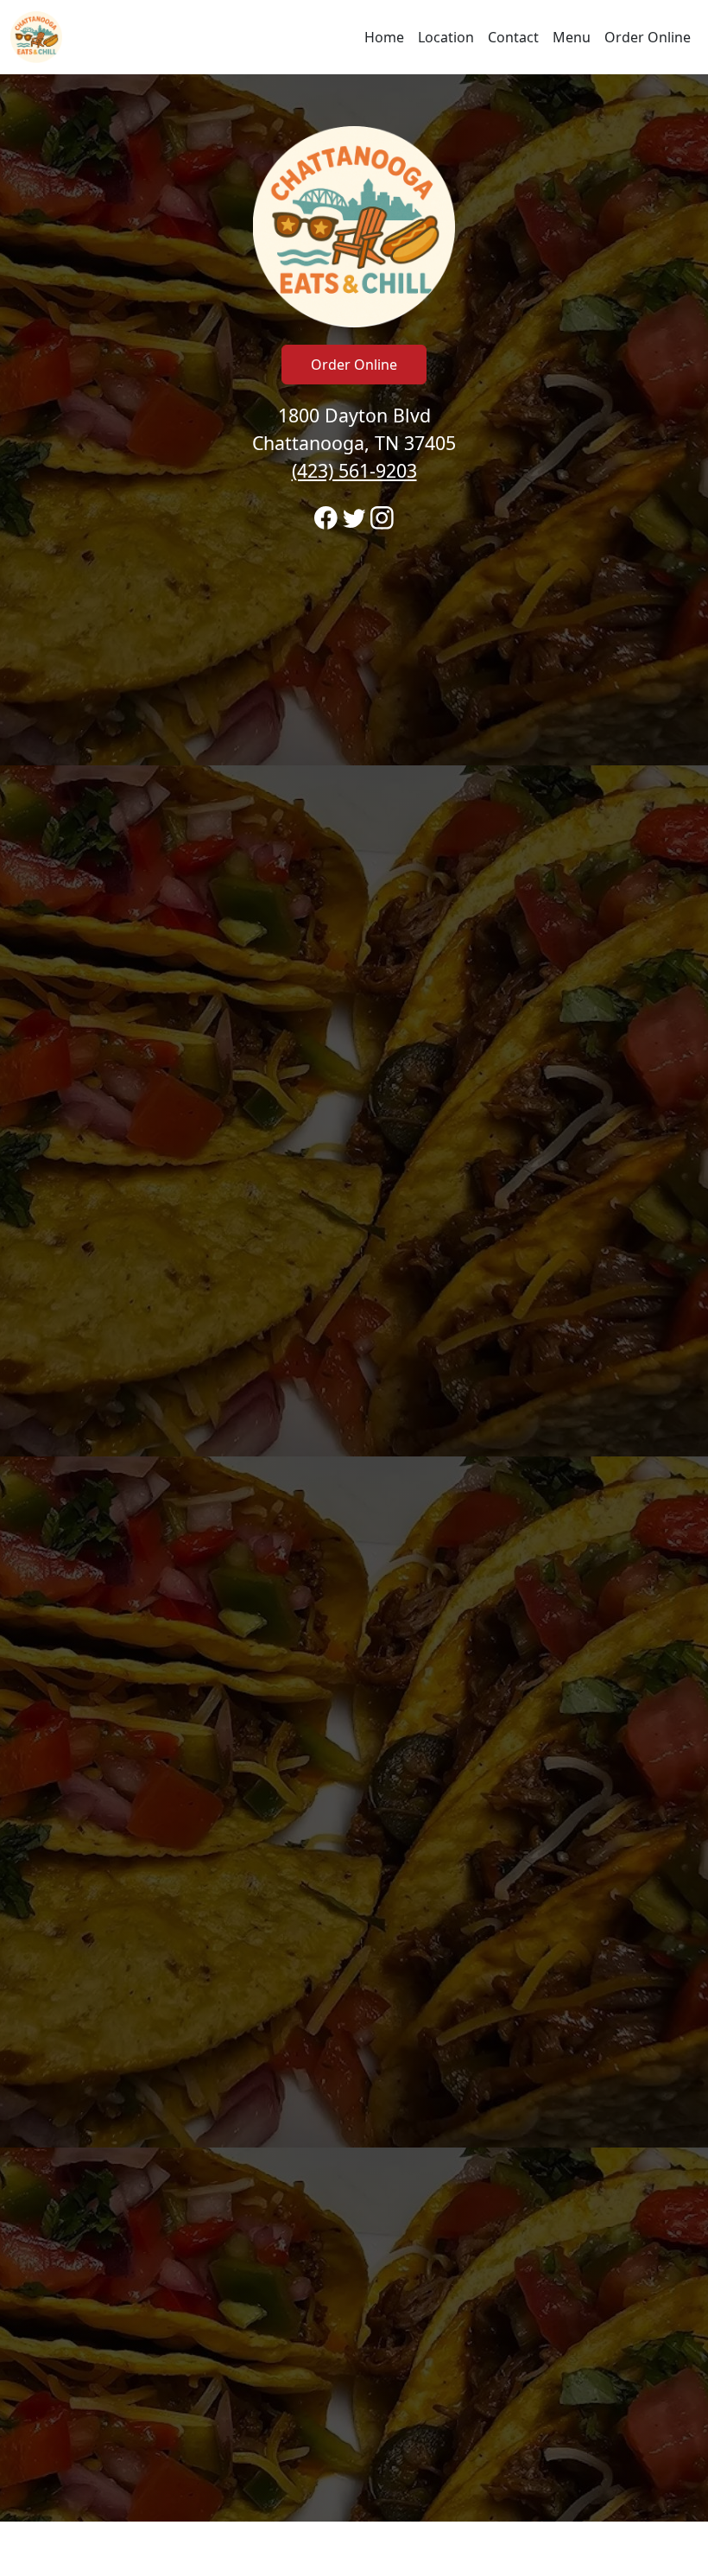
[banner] (354, 1298)
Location (446, 37)
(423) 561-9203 (354, 470)
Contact (513, 37)
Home (384, 37)
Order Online (648, 37)
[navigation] (354, 37)
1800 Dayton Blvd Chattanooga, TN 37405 (354, 443)
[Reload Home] (36, 37)
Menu (572, 37)
